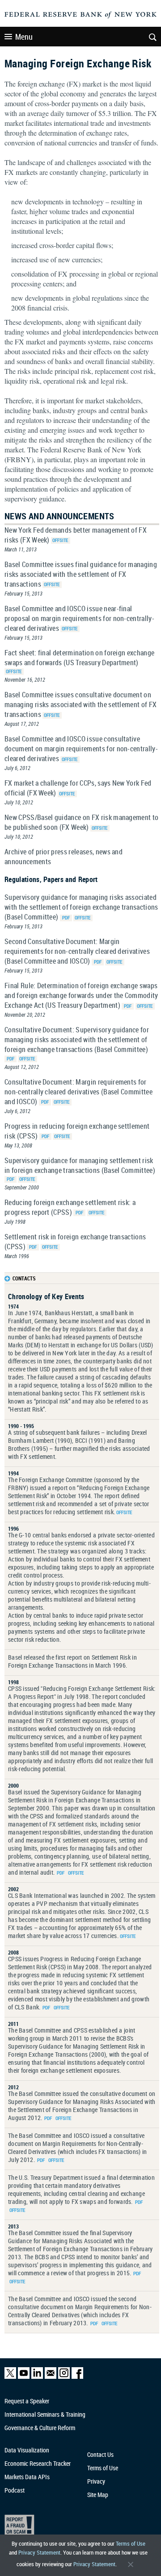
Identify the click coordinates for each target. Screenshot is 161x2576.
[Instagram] (64, 2377)
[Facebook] (77, 2377)
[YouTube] (24, 2377)
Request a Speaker (27, 2401)
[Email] (51, 2377)
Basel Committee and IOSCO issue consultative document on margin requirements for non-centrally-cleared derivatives (81, 749)
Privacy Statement (39, 2552)
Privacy (96, 2481)
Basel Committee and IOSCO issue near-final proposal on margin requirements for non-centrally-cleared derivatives (79, 618)
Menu (24, 37)
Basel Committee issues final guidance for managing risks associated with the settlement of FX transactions (81, 574)
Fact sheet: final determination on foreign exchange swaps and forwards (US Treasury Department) (79, 658)
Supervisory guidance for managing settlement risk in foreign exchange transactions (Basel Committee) (80, 1165)
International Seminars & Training (45, 2414)
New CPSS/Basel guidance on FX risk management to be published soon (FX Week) (81, 822)
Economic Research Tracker (38, 2463)
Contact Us (100, 2454)
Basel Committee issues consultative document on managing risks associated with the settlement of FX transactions (80, 704)
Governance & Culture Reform (40, 2428)
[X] (10, 2377)
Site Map (98, 2495)
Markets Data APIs (27, 2477)
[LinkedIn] (37, 2377)
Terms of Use (131, 2543)
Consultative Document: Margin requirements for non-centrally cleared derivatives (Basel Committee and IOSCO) (78, 1092)
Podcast (15, 2490)
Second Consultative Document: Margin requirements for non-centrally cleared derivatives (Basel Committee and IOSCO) (77, 951)
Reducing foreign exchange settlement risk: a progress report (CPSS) (70, 1207)
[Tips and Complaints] (77, 2527)
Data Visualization (27, 2450)
